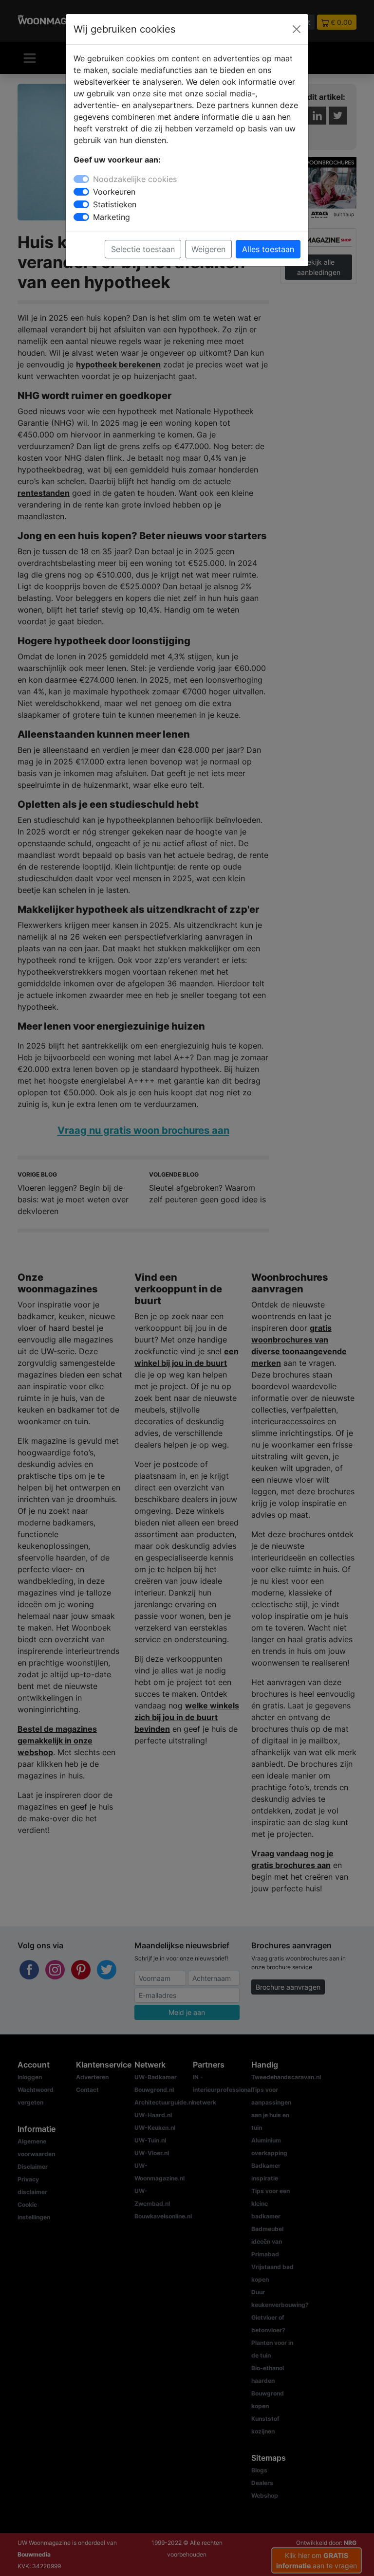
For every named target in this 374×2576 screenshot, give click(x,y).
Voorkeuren (114, 192)
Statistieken (115, 204)
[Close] (297, 29)
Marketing (112, 217)
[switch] (81, 192)
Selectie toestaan (143, 249)
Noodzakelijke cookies (135, 179)
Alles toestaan (268, 249)
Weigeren (208, 249)
